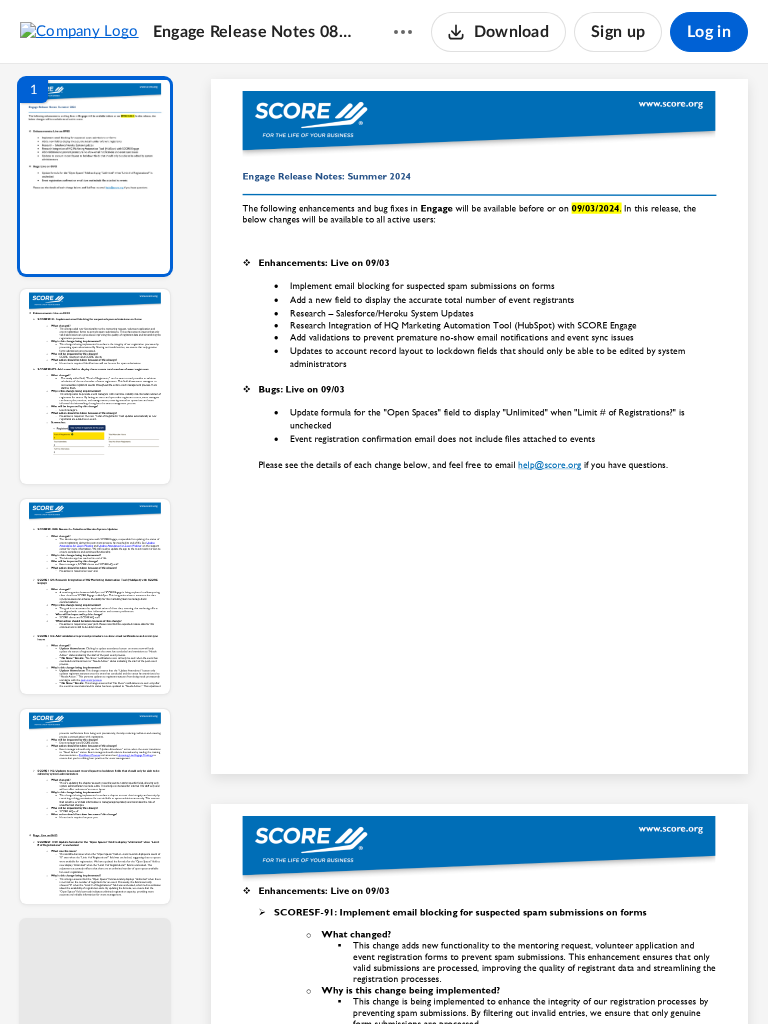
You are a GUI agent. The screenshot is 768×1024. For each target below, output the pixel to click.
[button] (95, 176)
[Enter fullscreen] (664, 975)
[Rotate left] (590, 975)
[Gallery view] (628, 975)
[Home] (79, 31)
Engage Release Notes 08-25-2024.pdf (254, 32)
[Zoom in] (550, 975)
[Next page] (440, 975)
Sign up (618, 32)
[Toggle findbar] (332, 975)
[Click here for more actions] (403, 32)
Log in (709, 32)
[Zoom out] (482, 975)
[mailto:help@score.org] (549, 470)
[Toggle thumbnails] (296, 975)
